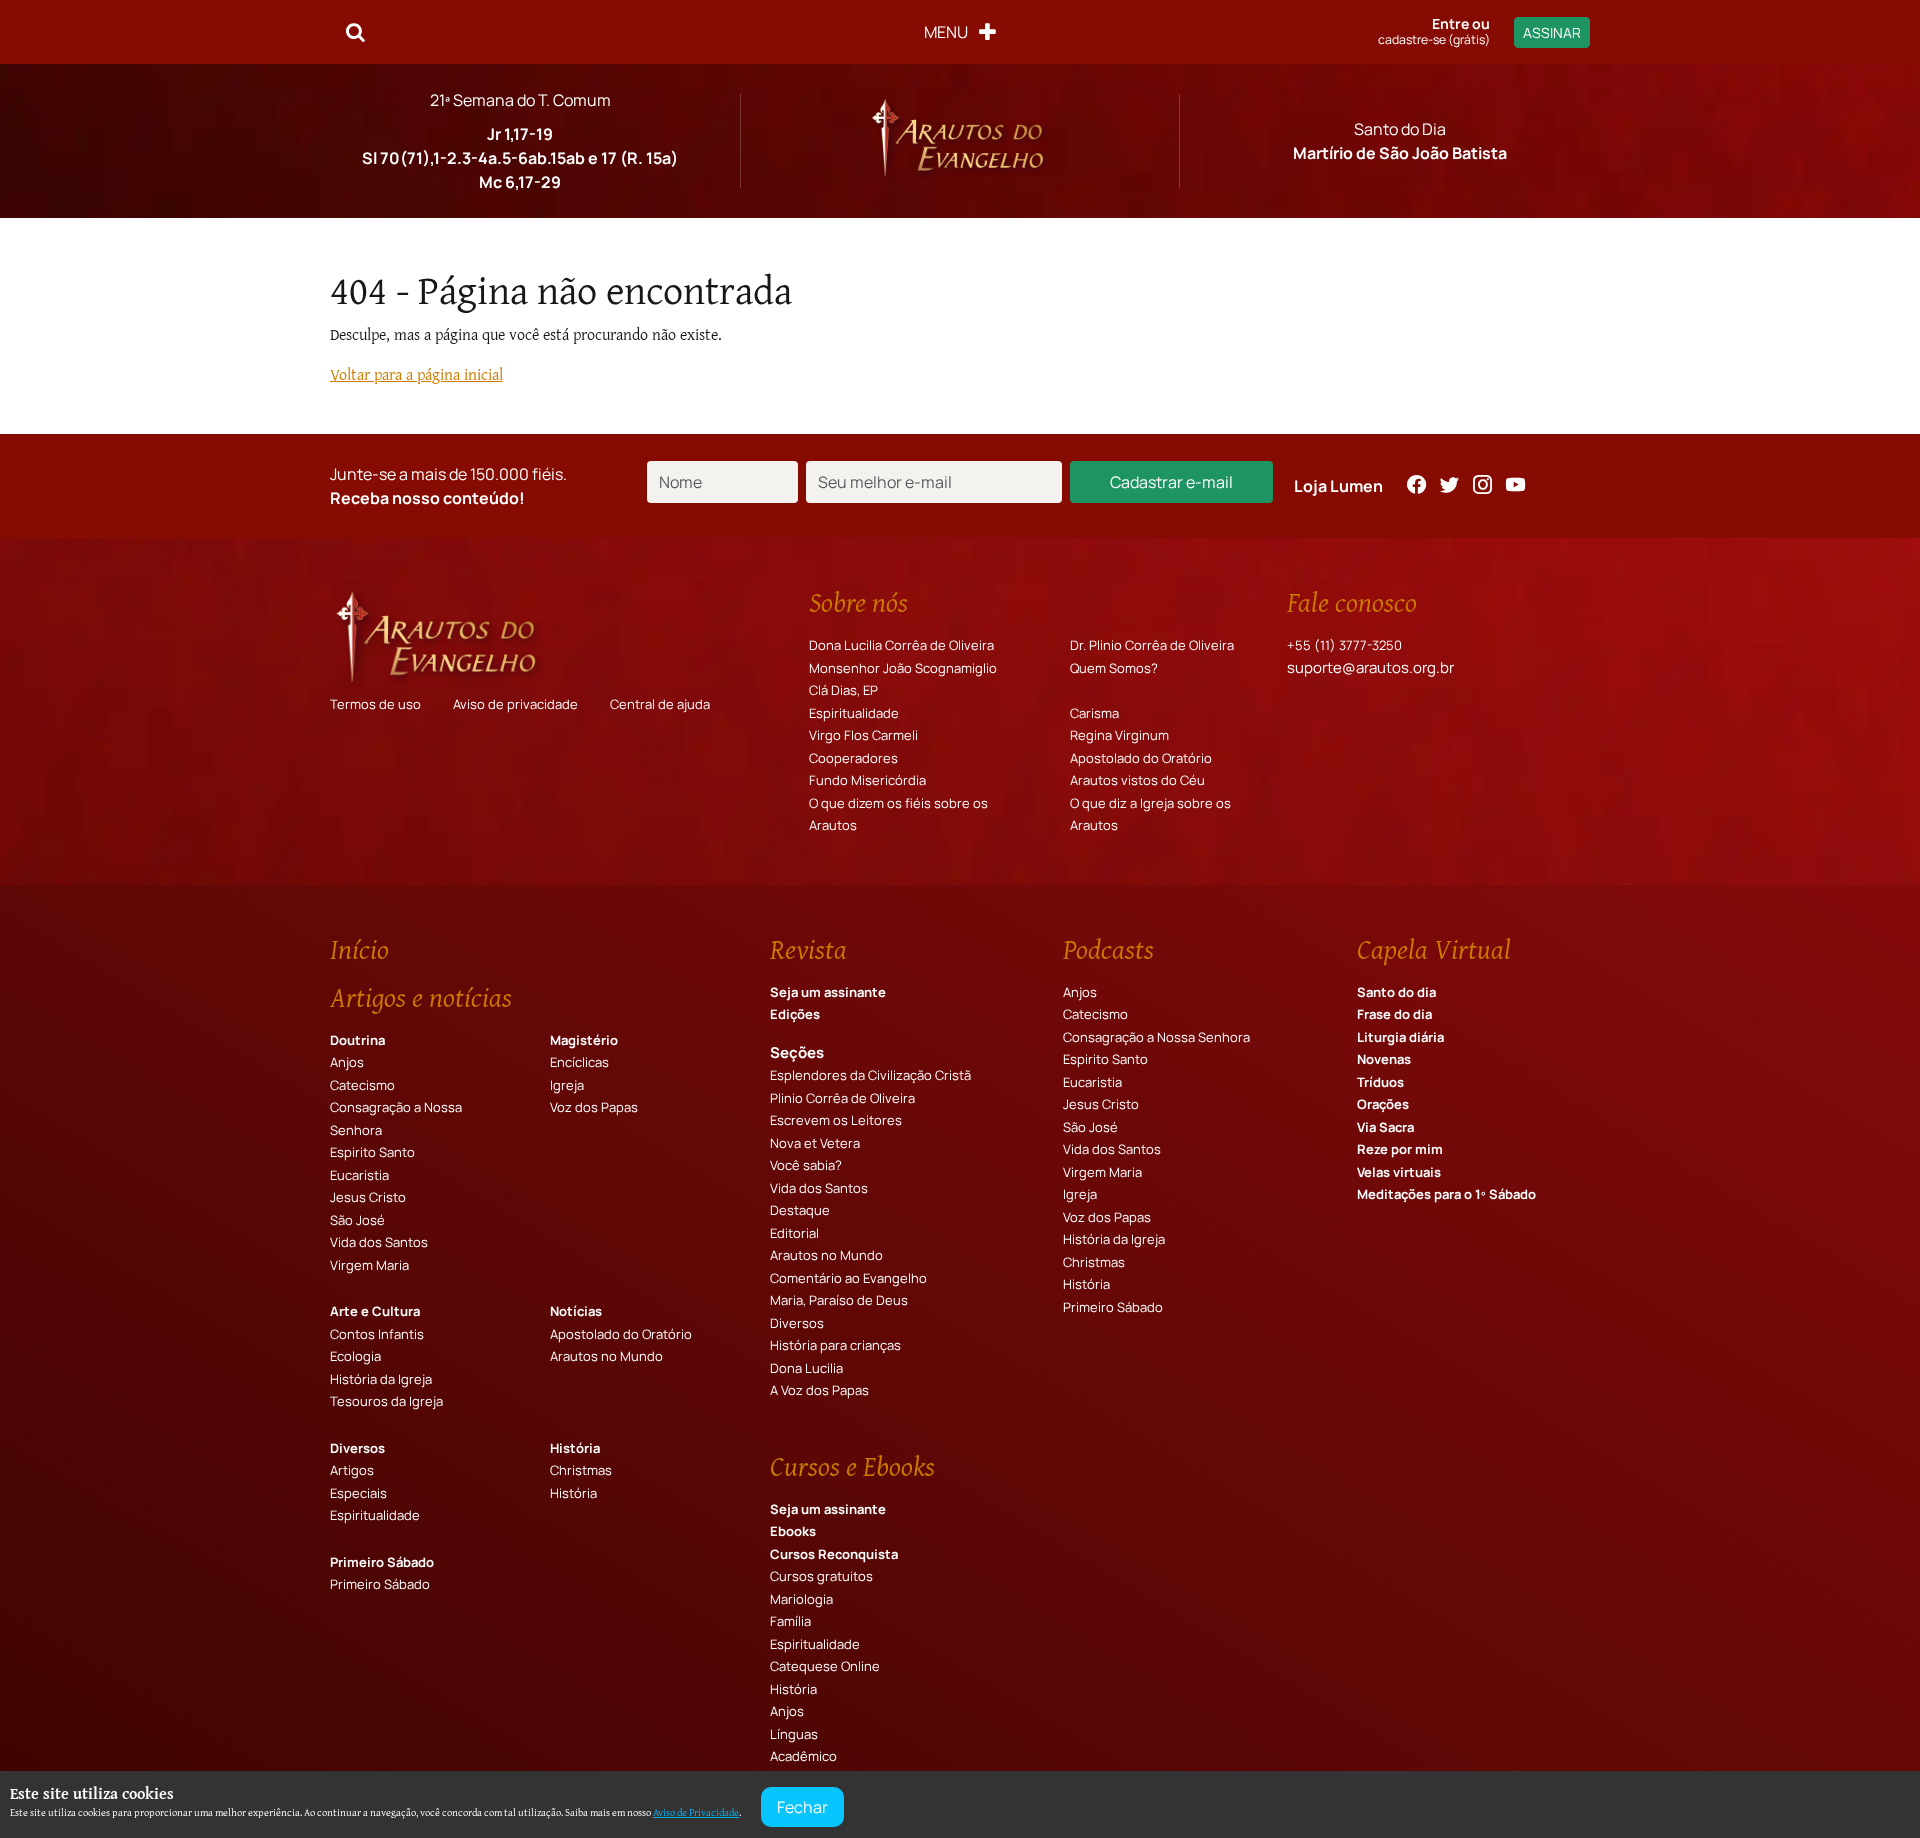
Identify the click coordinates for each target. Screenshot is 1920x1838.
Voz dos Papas (594, 1107)
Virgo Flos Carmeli (863, 735)
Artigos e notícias (421, 997)
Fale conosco (1352, 602)
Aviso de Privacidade (696, 1812)
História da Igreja (381, 1379)
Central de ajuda (660, 704)
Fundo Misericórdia (867, 780)
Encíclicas (579, 1062)
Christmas (581, 1470)
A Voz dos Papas (819, 1390)
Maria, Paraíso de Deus (839, 1300)
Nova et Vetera (815, 1143)
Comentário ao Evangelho (848, 1278)
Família (790, 1621)
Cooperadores (853, 758)
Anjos (347, 1062)
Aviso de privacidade (515, 704)
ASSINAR (1552, 32)
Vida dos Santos (379, 1242)
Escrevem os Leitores (836, 1120)
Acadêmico (803, 1756)
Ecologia (355, 1356)
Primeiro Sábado (382, 1562)
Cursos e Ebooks (852, 1466)
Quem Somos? (1114, 668)
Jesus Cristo (368, 1197)
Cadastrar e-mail (1171, 482)
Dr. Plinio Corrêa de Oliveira (1152, 645)
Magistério (584, 1040)
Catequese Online (825, 1666)
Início (359, 949)
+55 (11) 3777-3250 (1344, 645)
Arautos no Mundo (606, 1356)
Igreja (567, 1085)
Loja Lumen (1338, 486)
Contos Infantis (377, 1334)
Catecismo (362, 1085)
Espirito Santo (372, 1152)
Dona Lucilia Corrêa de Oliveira (901, 645)
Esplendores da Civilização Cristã (870, 1075)
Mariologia (801, 1599)
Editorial (794, 1233)
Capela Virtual (1434, 949)
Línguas (794, 1734)
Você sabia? (806, 1165)
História (575, 1448)
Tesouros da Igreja (386, 1401)
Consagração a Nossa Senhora (1156, 1037)
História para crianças (835, 1345)
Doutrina (357, 1040)
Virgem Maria (369, 1265)
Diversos (357, 1448)
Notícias (576, 1311)
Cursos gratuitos (821, 1576)
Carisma (1094, 713)
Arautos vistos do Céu (1137, 780)
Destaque (800, 1210)
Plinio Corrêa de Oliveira (842, 1098)
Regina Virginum (1119, 735)
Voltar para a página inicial (416, 374)
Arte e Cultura (375, 1311)
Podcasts (1108, 949)
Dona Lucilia (806, 1368)
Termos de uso (375, 704)
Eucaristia (359, 1175)
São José (357, 1220)
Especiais (358, 1493)
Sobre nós (858, 602)
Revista (808, 949)
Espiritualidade (854, 713)
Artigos (352, 1470)
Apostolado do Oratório (1141, 758)
